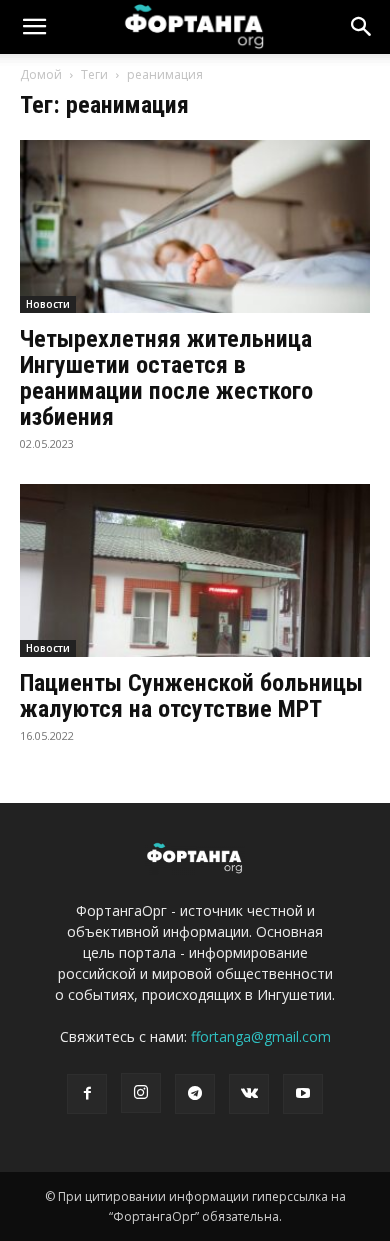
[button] (362, 27)
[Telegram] (195, 1094)
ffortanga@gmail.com (261, 1036)
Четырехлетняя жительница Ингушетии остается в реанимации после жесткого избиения (166, 378)
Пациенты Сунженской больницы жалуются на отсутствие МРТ (191, 696)
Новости (48, 304)
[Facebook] (87, 1094)
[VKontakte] (249, 1094)
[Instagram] (141, 1093)
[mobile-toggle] (34, 27)
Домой (41, 74)
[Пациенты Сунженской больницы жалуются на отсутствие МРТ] (195, 570)
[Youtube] (303, 1094)
